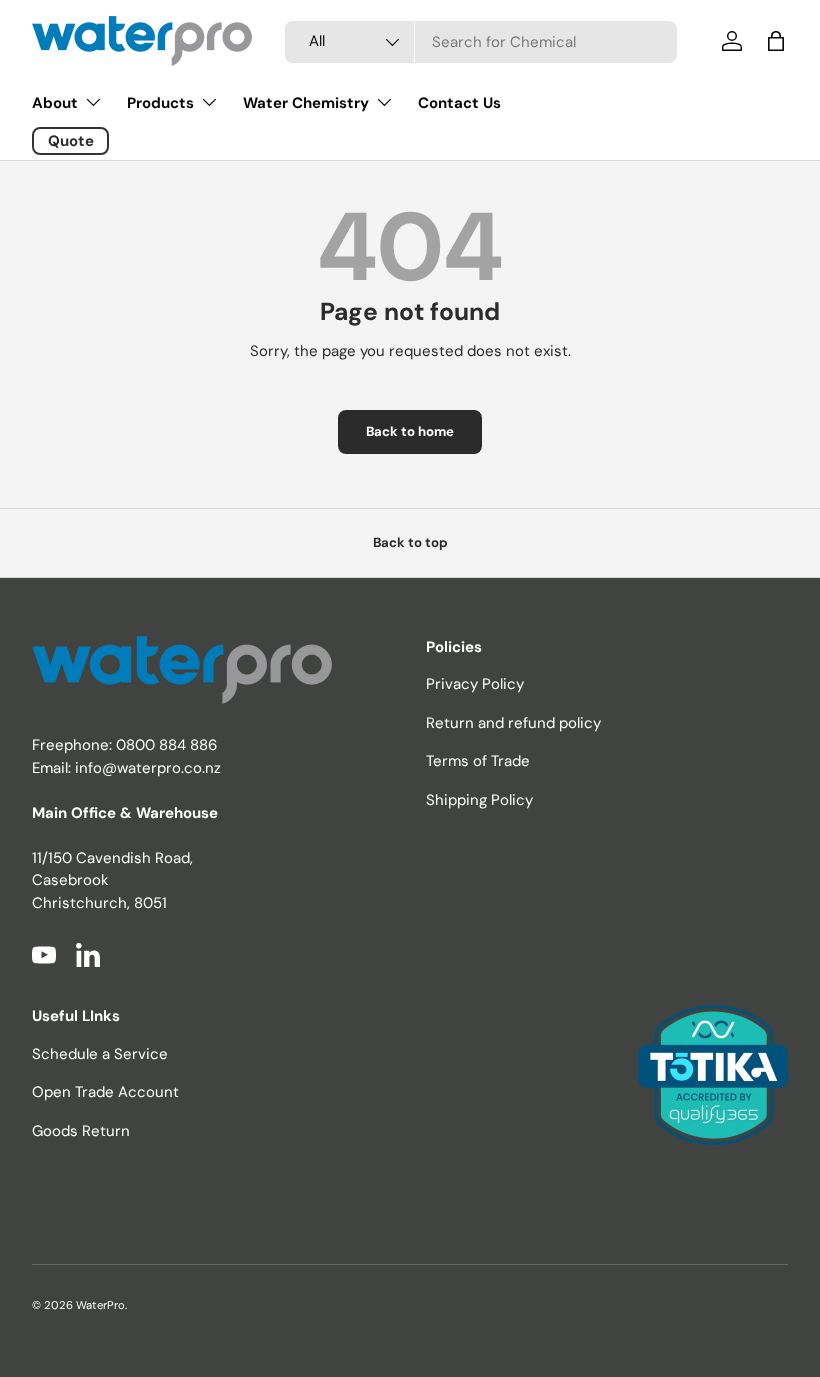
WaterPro (100, 1305)
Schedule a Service (100, 1054)
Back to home (410, 431)
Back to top (410, 542)
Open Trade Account (105, 1092)
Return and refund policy (513, 723)
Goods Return (81, 1131)
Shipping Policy (479, 800)
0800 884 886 (166, 745)
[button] (776, 41)
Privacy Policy (475, 684)
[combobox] (481, 42)
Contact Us (459, 103)
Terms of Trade (478, 761)
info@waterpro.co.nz (148, 768)
